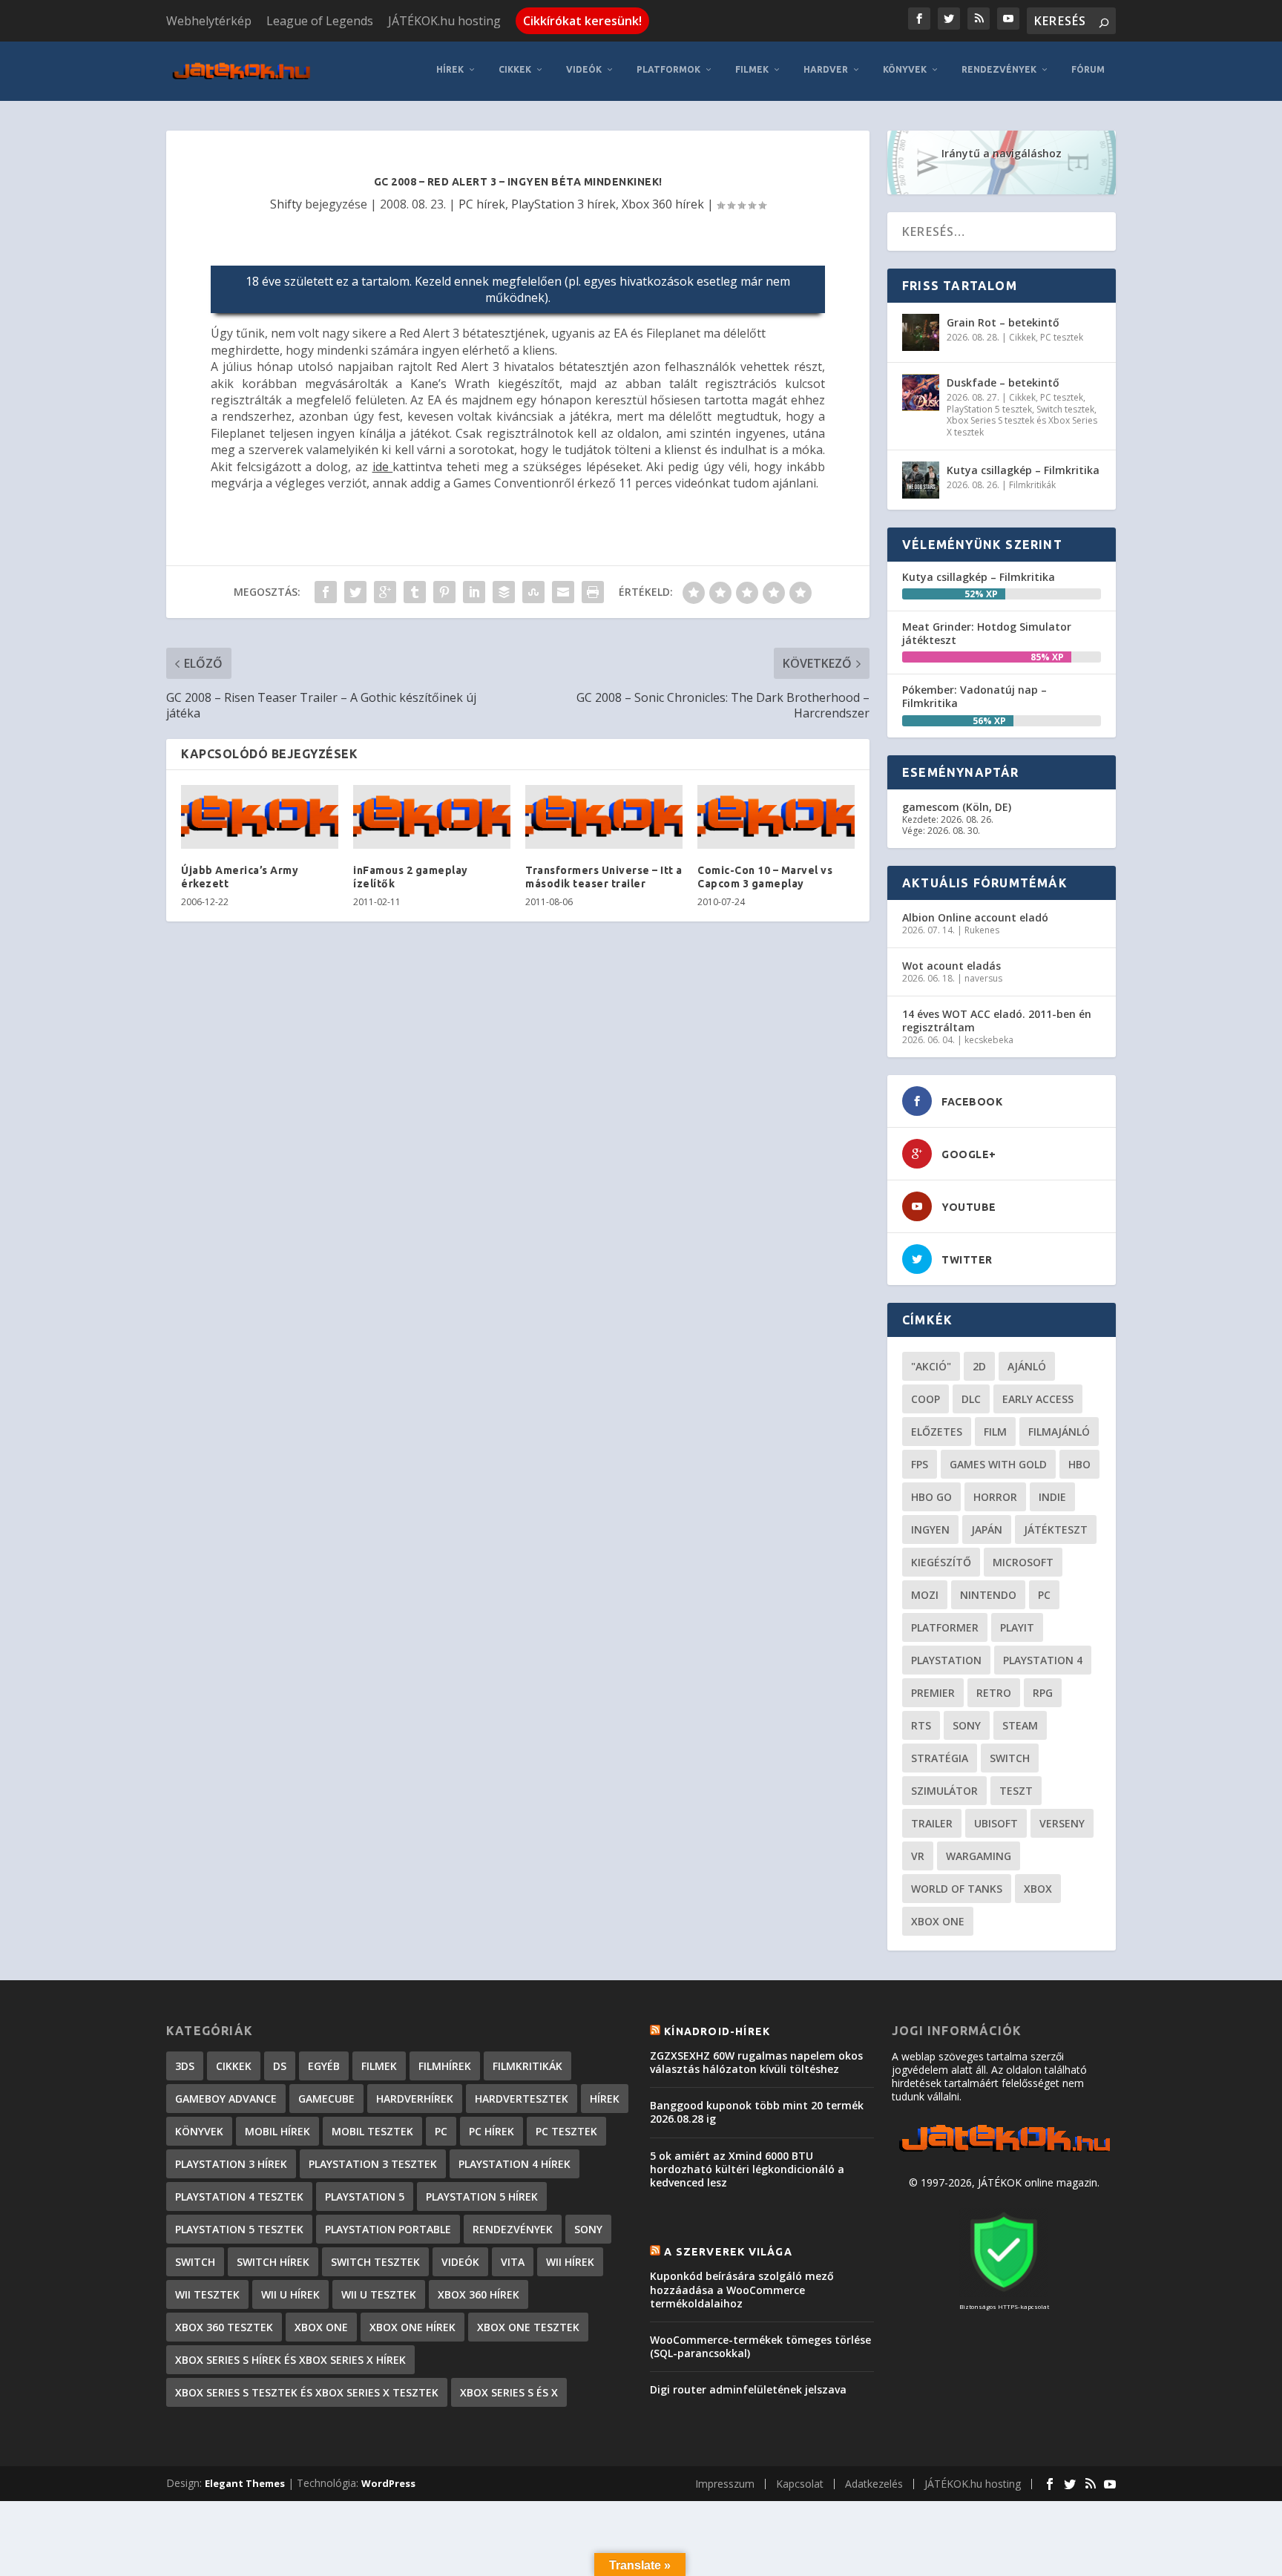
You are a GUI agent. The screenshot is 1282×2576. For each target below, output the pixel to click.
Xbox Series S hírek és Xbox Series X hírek (290, 2360)
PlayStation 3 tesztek (373, 2164)
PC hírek (482, 204)
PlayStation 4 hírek (515, 2164)
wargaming (979, 1856)
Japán (987, 1529)
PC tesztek (1062, 337)
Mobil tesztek (372, 2131)
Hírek (450, 69)
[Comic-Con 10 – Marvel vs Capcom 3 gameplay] (776, 817)
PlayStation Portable (388, 2229)
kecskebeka (989, 1040)
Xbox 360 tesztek (224, 2327)
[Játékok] (1004, 2152)
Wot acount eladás (951, 966)
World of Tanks (957, 1889)
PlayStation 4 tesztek (239, 2196)
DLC (971, 1399)
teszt (1016, 1791)
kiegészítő (941, 1562)
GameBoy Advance (226, 2099)
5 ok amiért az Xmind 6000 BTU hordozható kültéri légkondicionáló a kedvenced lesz (747, 2169)
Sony (967, 1725)
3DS (185, 2066)
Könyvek (905, 69)
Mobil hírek (277, 2131)
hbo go (931, 1497)
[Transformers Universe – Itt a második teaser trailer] (604, 817)
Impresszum (725, 2484)
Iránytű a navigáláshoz (1002, 153)
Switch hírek (273, 2262)
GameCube (326, 2099)
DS (280, 2066)
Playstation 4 (1043, 1660)
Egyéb (324, 2066)
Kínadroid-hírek (717, 2031)
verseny (1062, 1823)
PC (1044, 1595)
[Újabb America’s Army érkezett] (260, 817)
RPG (1043, 1693)
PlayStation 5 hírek (482, 2196)
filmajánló (1059, 1432)
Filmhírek (445, 2066)
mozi (925, 1595)
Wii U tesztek (379, 2294)
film (995, 1432)
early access (1038, 1399)
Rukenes (982, 930)
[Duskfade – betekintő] (921, 392)
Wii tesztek (207, 2294)
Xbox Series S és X (509, 2392)
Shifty (286, 204)
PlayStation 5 (365, 2196)
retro (994, 1693)
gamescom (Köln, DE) (957, 807)
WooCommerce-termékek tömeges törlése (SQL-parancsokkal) (760, 2346)
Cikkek (515, 69)
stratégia (940, 1758)
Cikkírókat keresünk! (582, 21)
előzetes (937, 1432)
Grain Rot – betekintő (1003, 322)
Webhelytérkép (209, 21)
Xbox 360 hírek (663, 204)
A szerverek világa (728, 2252)
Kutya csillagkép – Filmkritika (1023, 470)
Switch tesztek (1065, 409)
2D (979, 1366)
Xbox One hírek (412, 2327)
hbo (1079, 1464)
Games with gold (998, 1464)
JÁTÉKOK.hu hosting (444, 21)
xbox (1038, 1889)
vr (918, 1856)
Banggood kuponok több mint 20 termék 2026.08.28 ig (757, 2112)
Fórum (1088, 69)
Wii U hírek (290, 2294)
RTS (921, 1725)
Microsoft (1023, 1562)
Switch (1010, 1758)
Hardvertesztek (522, 2099)
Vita (513, 2262)
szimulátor (944, 1791)
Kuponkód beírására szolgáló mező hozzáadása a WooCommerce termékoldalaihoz (742, 2289)
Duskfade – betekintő (1003, 382)
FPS (920, 1464)
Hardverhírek (415, 2099)
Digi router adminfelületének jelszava (748, 2389)
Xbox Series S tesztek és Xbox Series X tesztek (1022, 426)
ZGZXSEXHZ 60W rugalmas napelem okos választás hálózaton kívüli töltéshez (756, 2062)
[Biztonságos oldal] (1004, 2293)
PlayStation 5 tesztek (989, 409)
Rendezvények (999, 69)
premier (933, 1693)
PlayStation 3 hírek (563, 204)
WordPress (388, 2483)
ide (383, 467)
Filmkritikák (1032, 485)
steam (1020, 1725)
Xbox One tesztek (528, 2327)
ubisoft (996, 1823)
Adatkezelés (874, 2484)
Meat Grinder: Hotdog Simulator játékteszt (987, 633)
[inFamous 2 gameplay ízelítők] (432, 817)
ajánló (1027, 1366)
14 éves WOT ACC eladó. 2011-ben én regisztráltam (997, 1021)
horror (995, 1497)
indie (1052, 1497)
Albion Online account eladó (975, 917)
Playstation (946, 1660)
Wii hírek (570, 2262)
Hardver (826, 69)
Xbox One (938, 1921)
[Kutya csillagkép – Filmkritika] (921, 480)
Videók (584, 69)
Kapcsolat (800, 2484)
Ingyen (930, 1529)
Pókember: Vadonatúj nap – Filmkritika (974, 696)
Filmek (752, 69)
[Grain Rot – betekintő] (921, 332)
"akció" (931, 1366)
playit (1017, 1627)
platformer (945, 1627)
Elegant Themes (245, 2483)
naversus (983, 978)
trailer (932, 1823)
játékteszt (1056, 1529)
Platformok (668, 69)
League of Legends (320, 21)
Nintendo (988, 1595)
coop (926, 1399)
